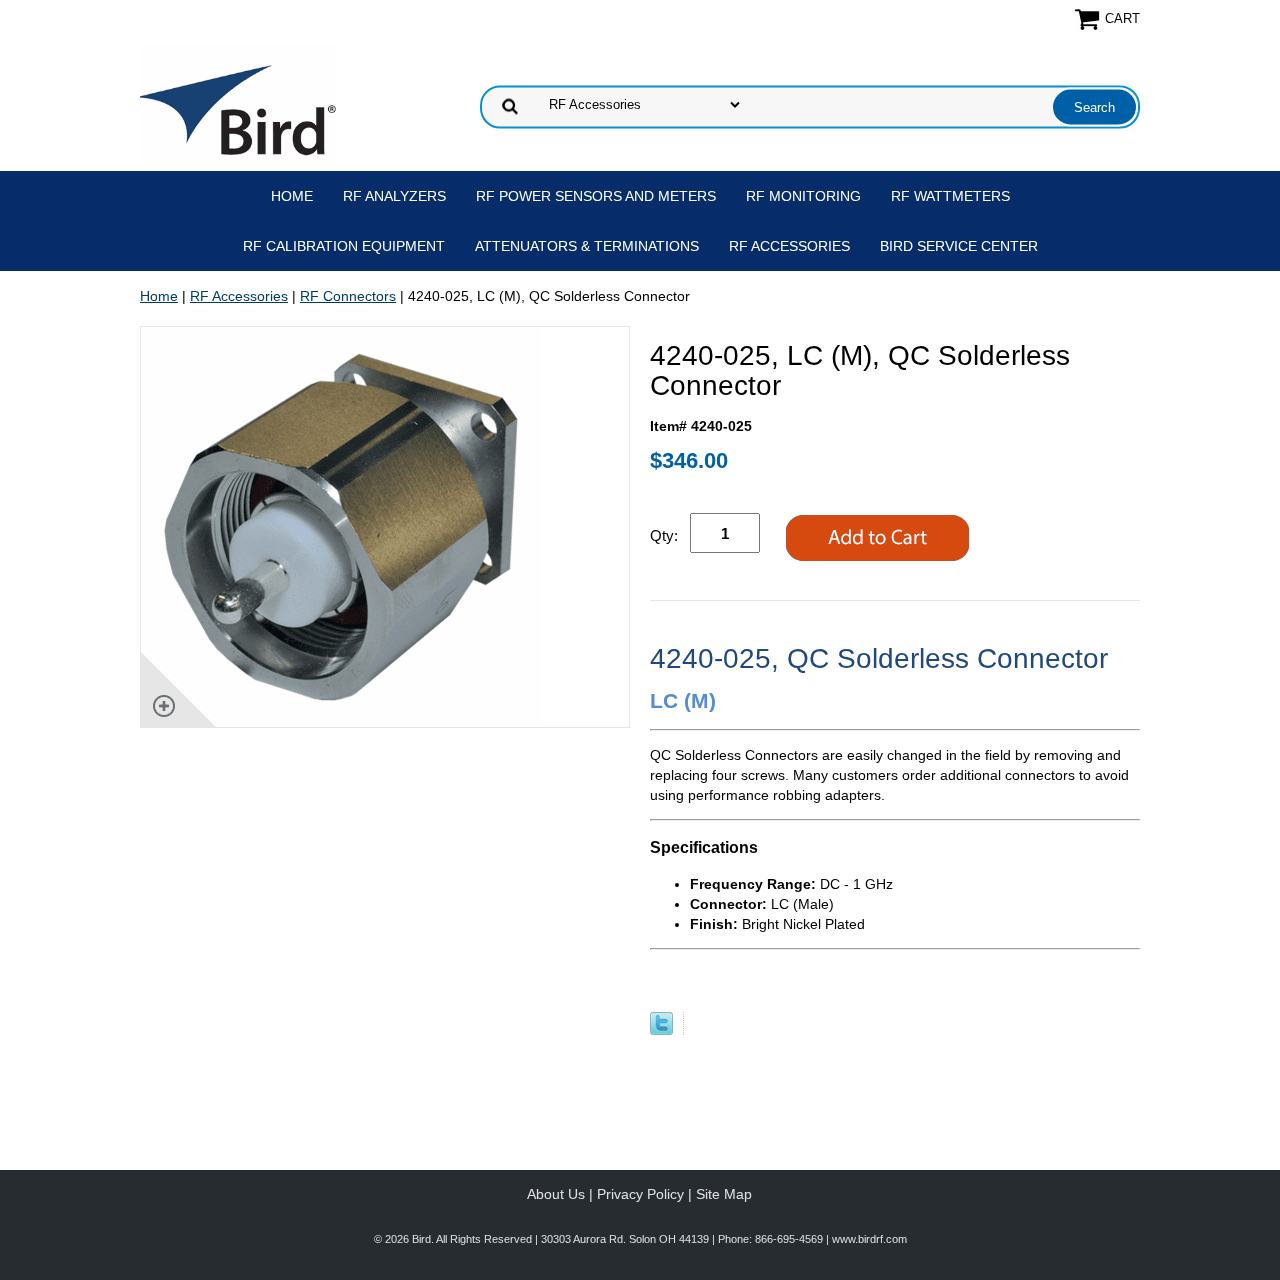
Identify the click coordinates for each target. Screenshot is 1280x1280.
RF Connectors (348, 296)
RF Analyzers (394, 196)
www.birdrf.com (869, 1239)
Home (292, 196)
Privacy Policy (640, 1194)
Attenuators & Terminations (587, 246)
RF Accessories (789, 246)
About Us (556, 1194)
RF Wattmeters (950, 196)
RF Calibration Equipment (344, 246)
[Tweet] (661, 1030)
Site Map (724, 1194)
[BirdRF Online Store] (238, 105)
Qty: (664, 535)
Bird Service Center (959, 246)
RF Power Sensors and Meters (596, 196)
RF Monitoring (803, 196)
